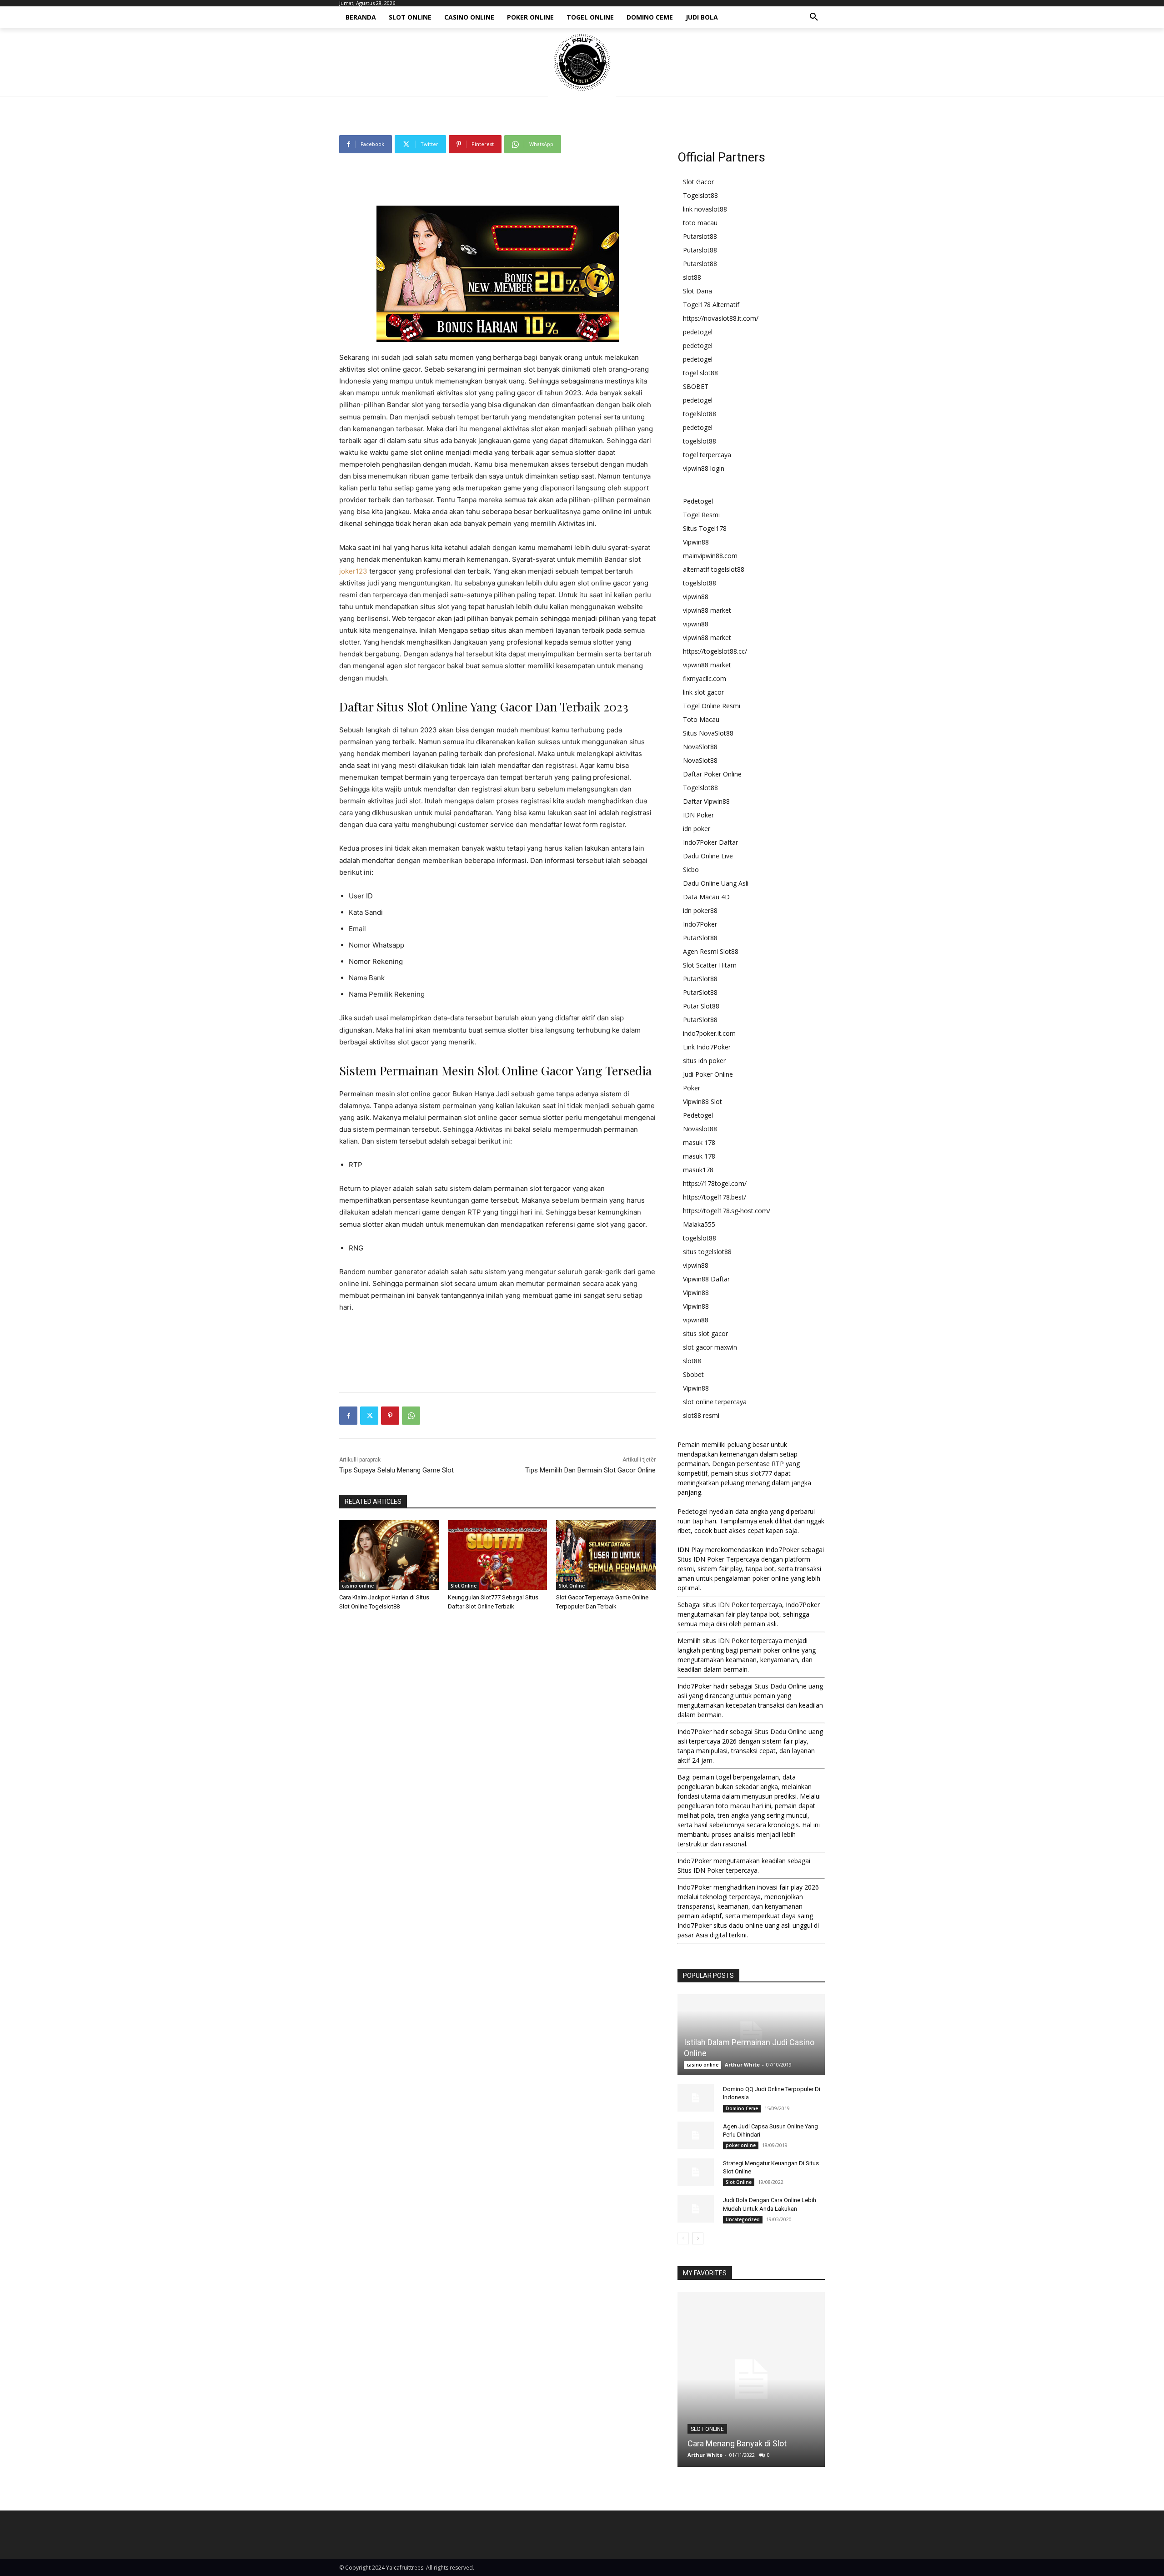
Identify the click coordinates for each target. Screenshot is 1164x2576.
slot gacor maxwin (710, 1347)
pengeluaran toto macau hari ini (724, 1806)
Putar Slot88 (701, 1006)
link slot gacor (703, 692)
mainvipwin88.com (710, 556)
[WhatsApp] (411, 1416)
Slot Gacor (698, 182)
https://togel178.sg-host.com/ (727, 1211)
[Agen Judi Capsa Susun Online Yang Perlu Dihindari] (696, 2135)
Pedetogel (698, 501)
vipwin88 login (704, 468)
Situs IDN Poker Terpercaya (718, 1559)
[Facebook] (348, 1416)
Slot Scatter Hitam (710, 965)
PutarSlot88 (700, 938)
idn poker (697, 829)
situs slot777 (753, 1473)
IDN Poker (698, 815)
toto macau (700, 223)
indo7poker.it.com (709, 1033)
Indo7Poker (700, 924)
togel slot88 (700, 373)
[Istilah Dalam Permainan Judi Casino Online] (751, 2035)
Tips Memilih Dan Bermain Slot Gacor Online (590, 1470)
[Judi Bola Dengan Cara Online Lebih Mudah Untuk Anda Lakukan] (696, 2209)
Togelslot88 (700, 195)
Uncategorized (743, 2219)
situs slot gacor (705, 1333)
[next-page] (698, 2238)
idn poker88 (700, 910)
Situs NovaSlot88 (708, 733)
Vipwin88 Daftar (706, 1279)
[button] (814, 17)
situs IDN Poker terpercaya (742, 1605)
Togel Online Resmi (712, 706)
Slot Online (464, 1586)
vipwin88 (696, 597)
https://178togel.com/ (715, 1183)
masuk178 (698, 1170)
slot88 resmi (701, 1415)
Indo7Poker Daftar (710, 842)
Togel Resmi (701, 515)
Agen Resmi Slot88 (711, 951)
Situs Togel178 (705, 528)
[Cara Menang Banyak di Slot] (751, 2379)
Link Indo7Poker (707, 1047)
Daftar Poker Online (712, 774)
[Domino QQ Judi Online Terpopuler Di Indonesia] (696, 2098)
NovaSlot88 (700, 747)
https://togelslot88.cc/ (715, 651)
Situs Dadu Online (780, 1686)
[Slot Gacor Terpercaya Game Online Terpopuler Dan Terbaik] (606, 1555)
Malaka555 (699, 1224)
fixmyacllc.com (705, 678)
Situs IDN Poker (701, 1870)
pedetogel (698, 332)
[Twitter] (369, 1416)
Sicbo (691, 870)
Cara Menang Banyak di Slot (737, 2443)
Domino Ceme (742, 2108)
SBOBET (696, 386)
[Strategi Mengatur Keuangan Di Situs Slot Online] (696, 2172)
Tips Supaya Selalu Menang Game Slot (396, 1470)
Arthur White (742, 2064)
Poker (692, 1088)
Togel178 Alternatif (711, 305)
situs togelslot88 (707, 1252)
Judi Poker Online (708, 1074)
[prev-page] (683, 2238)
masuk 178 (699, 1142)
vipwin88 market (707, 610)
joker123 (353, 571)
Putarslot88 (700, 236)
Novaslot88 (700, 1129)
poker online (741, 2145)
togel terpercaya (707, 455)
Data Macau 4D (706, 897)
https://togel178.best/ (715, 1197)
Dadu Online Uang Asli (716, 883)
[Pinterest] (390, 1416)
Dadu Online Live (708, 856)
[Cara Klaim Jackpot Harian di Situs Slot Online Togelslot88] (389, 1555)
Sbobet (693, 1374)
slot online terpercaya (715, 1402)
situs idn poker (704, 1061)
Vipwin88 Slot (702, 1101)
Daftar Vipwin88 (706, 801)
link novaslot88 (705, 209)
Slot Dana (697, 291)
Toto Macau (701, 719)
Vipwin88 (696, 542)
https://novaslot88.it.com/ (721, 318)
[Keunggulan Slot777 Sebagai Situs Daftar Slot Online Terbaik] (498, 1555)
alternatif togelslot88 (714, 569)
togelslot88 (700, 414)
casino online (358, 1586)
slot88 (692, 277)
